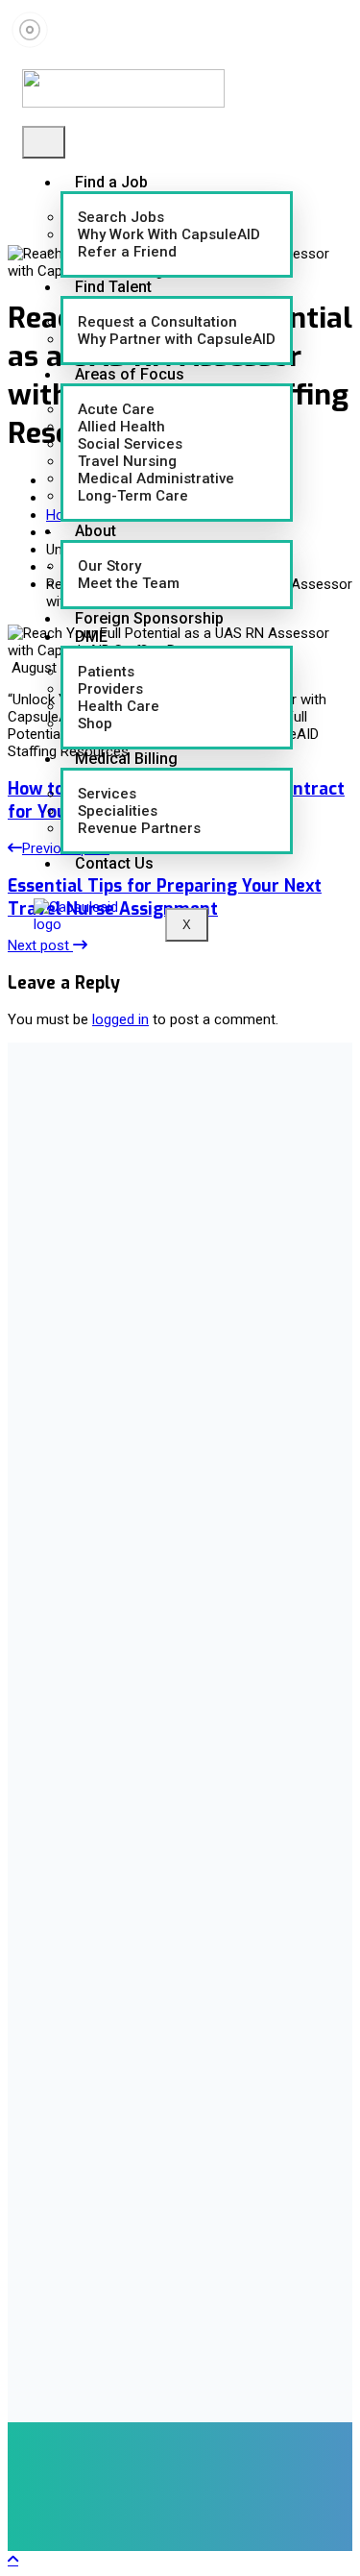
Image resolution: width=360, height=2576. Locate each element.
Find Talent (113, 287)
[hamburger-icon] (44, 142)
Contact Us (114, 863)
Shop (95, 724)
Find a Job (111, 182)
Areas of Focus (130, 374)
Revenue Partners (139, 828)
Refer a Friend (127, 252)
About (96, 531)
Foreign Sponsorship (149, 618)
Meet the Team (129, 583)
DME (91, 637)
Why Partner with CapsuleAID (177, 339)
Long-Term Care (133, 496)
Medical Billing (126, 759)
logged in (120, 1019)
